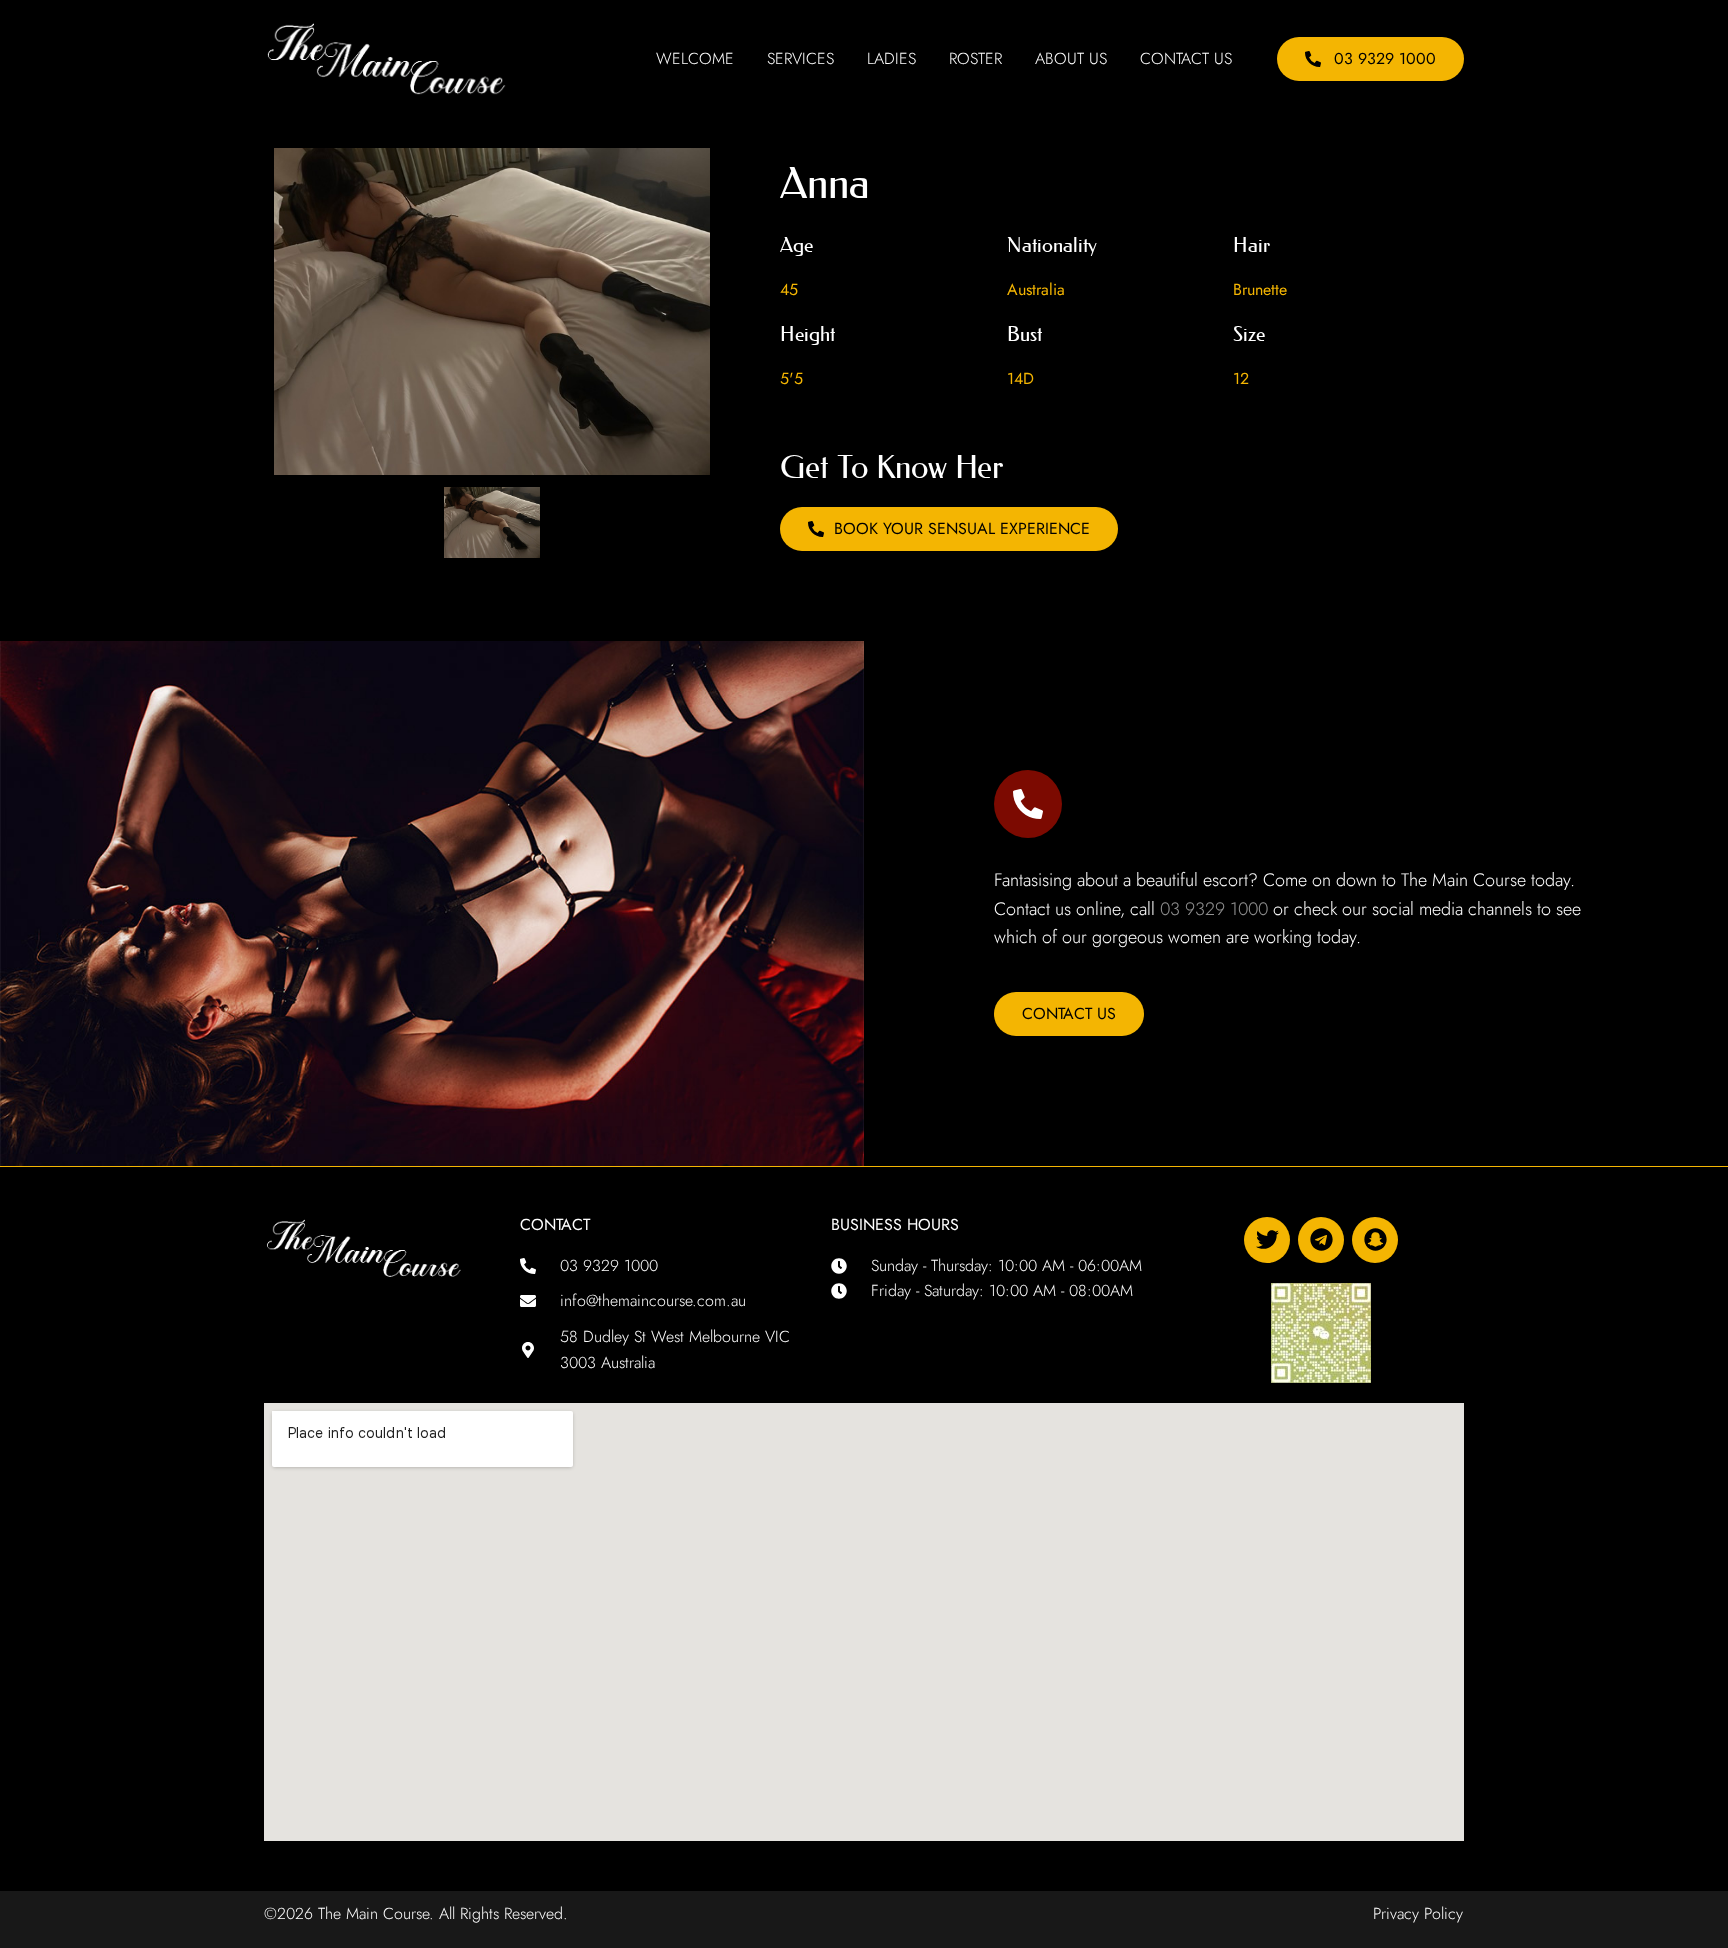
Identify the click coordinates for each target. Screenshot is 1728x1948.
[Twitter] (1267, 1240)
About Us (1071, 59)
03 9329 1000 (1214, 909)
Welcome (695, 59)
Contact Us (1186, 59)
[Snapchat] (1375, 1240)
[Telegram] (1321, 1240)
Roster (975, 59)
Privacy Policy (1418, 1913)
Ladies (891, 59)
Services (800, 59)
